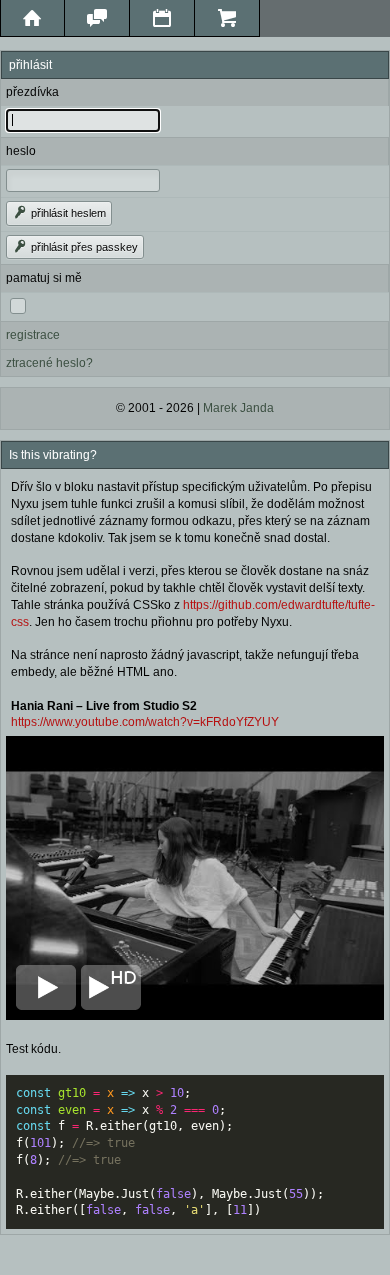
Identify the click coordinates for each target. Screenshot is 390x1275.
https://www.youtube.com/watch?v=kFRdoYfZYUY (145, 722)
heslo (21, 151)
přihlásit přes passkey (83, 247)
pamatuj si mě (44, 278)
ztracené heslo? (49, 363)
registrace (33, 335)
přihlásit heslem (67, 213)
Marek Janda (238, 408)
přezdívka (32, 92)
